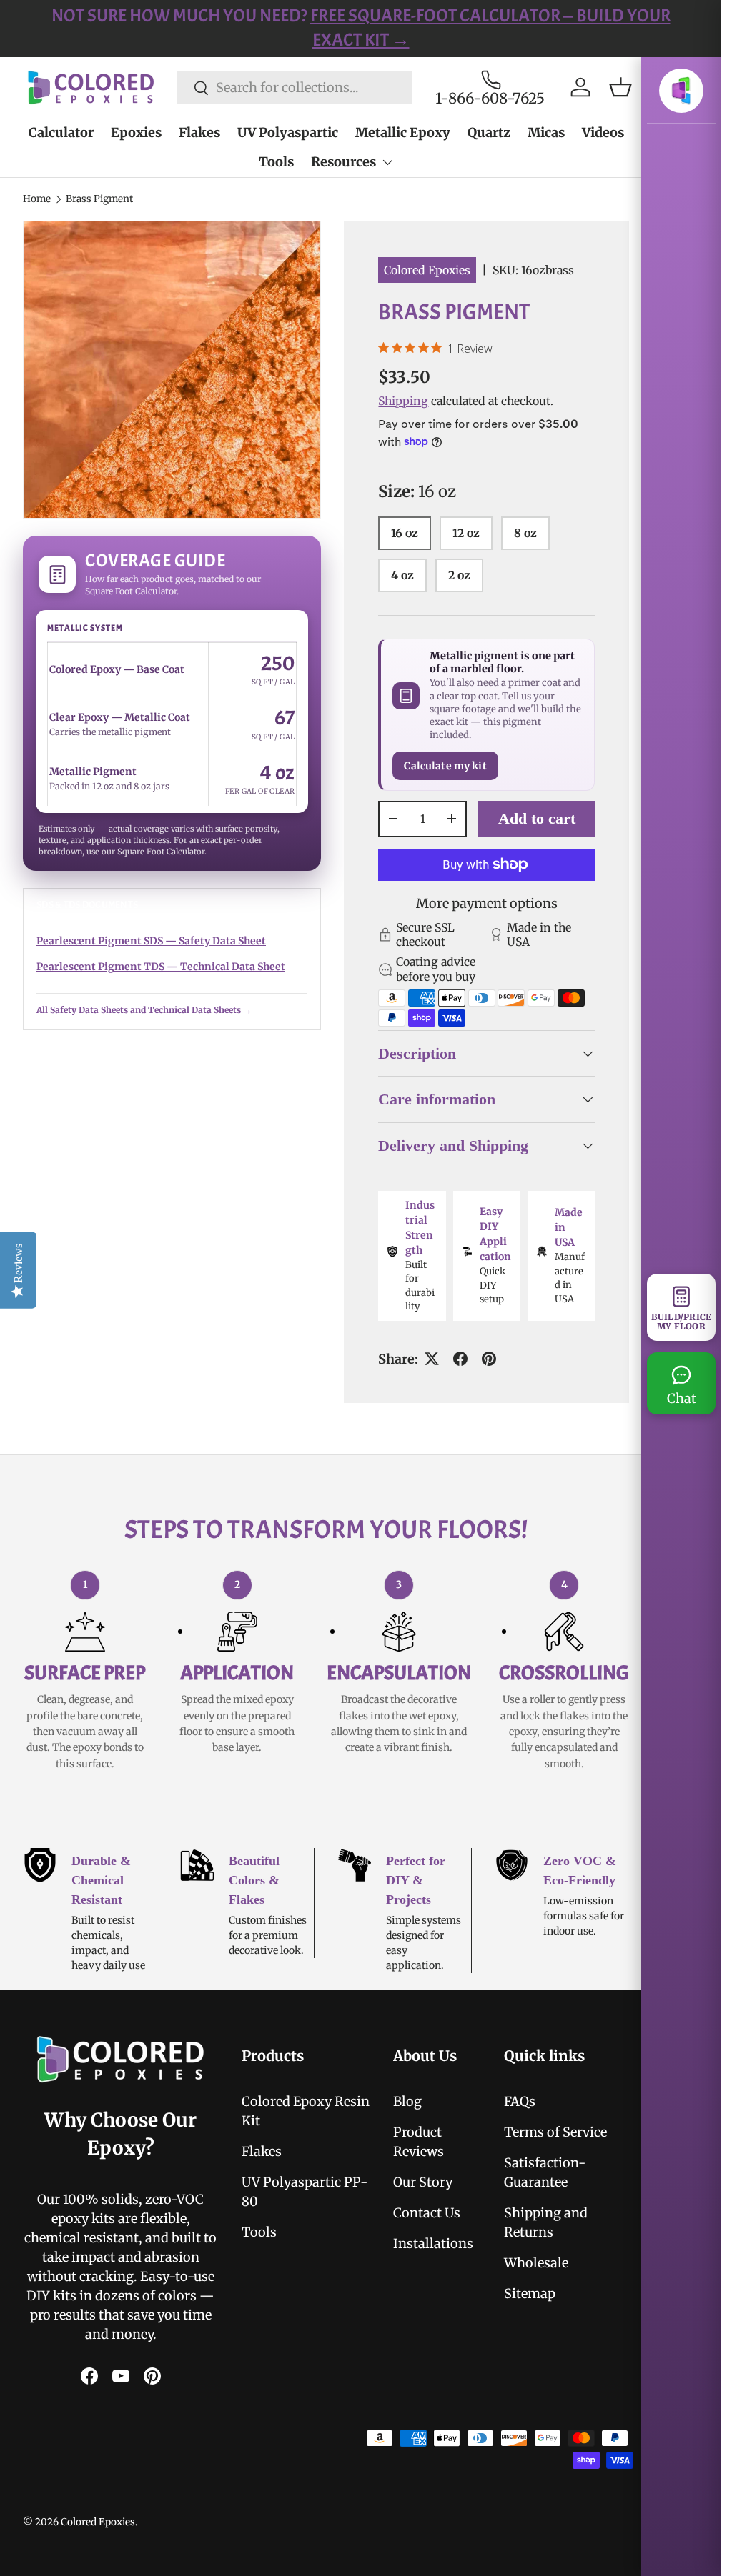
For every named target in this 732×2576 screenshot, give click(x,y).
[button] (620, 87)
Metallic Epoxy (403, 133)
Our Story (416, 2201)
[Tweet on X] (427, 1379)
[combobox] (295, 88)
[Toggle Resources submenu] (387, 162)
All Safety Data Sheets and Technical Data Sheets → (144, 1010)
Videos (603, 133)
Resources (343, 162)
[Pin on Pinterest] (484, 1379)
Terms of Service (548, 2151)
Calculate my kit (445, 766)
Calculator (61, 133)
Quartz (489, 133)
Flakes (199, 133)
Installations (427, 2263)
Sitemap (522, 2313)
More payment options (487, 903)
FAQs (512, 2121)
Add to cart (537, 818)
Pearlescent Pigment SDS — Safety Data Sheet (151, 941)
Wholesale (528, 2282)
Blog (401, 2121)
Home (37, 199)
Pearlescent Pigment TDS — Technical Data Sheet (161, 967)
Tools (276, 162)
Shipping (403, 401)
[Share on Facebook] (455, 1379)
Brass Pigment (99, 199)
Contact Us (420, 2232)
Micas (546, 133)
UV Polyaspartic (288, 133)
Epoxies (136, 133)
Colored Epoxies (427, 270)
